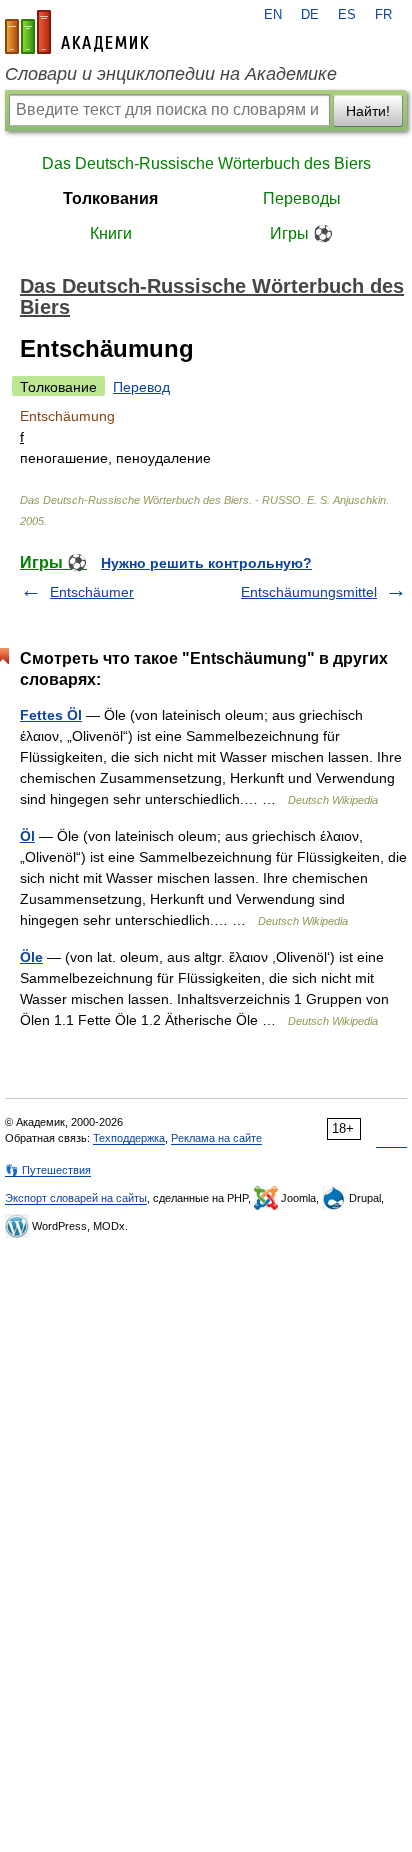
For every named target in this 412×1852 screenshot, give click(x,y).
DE (310, 15)
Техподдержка (129, 1138)
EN (273, 15)
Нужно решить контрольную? (206, 563)
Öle (31, 957)
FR (383, 15)
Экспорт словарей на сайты (76, 1198)
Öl (27, 836)
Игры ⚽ (301, 233)
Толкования (110, 198)
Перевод (141, 387)
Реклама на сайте (216, 1138)
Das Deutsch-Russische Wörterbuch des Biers (206, 163)
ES (347, 15)
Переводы (302, 198)
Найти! (368, 111)
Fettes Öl (51, 715)
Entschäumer (92, 592)
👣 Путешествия (48, 1170)
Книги (111, 233)
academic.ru (77, 32)
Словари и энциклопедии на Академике (171, 74)
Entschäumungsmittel (309, 592)
